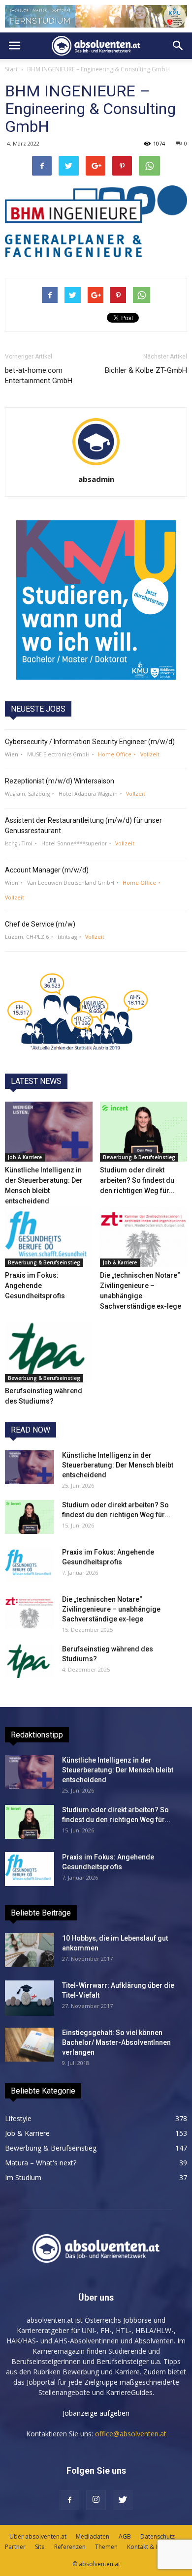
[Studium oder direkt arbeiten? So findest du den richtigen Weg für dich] (144, 1132)
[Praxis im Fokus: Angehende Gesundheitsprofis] (49, 1237)
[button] (178, 46)
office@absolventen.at (131, 2434)
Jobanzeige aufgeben (96, 2413)
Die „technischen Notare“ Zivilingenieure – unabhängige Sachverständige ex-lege (111, 1609)
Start (11, 69)
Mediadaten (93, 2536)
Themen (106, 2547)
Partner (15, 2547)
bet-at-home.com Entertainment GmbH (39, 375)
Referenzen (70, 2547)
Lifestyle (18, 2118)
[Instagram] (96, 2500)
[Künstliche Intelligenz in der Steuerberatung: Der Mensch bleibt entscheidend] (49, 1132)
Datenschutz (158, 2536)
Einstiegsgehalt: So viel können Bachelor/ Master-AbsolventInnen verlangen (116, 2042)
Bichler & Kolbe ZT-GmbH (146, 370)
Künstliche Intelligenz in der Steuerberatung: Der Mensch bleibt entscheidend (118, 1465)
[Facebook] (69, 2500)
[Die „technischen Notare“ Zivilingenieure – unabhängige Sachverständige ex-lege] (144, 1237)
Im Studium (23, 2177)
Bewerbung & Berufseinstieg (139, 1157)
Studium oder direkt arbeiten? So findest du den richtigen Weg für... (137, 1180)
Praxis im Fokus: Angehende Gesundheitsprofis (35, 1286)
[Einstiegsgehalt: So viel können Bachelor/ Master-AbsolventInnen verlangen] (30, 2045)
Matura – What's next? (41, 2163)
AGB (125, 2536)
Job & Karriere (25, 1157)
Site (40, 2547)
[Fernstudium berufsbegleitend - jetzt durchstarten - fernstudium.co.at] (96, 600)
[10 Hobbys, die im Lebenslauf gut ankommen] (30, 1950)
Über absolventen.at (38, 2536)
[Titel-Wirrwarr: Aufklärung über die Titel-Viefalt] (30, 1998)
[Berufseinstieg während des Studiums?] (49, 1352)
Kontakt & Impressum (157, 2547)
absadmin (96, 479)
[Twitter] (123, 2500)
